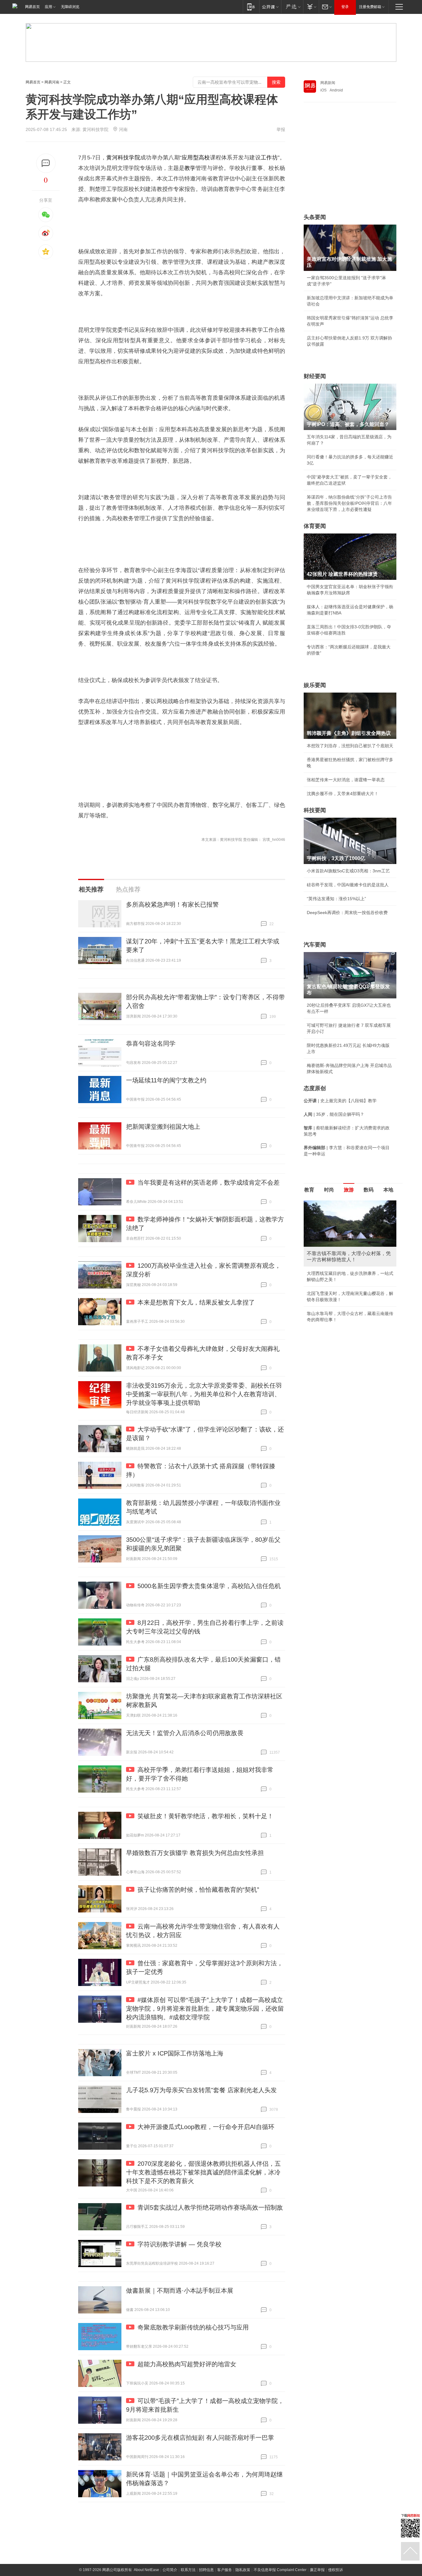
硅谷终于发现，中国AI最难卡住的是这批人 (348, 885)
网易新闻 (328, 83)
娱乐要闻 (315, 685)
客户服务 (225, 2570)
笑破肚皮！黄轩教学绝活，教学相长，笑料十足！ (205, 1816)
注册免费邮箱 (370, 7)
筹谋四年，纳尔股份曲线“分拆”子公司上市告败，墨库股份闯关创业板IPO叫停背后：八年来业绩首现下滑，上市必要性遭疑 (349, 503)
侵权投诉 (335, 2570)
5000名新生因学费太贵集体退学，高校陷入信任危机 (209, 1586)
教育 (309, 1190)
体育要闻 (315, 526)
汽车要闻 (315, 945)
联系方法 (188, 2570)
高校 (204, 158)
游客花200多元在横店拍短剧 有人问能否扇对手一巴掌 (200, 2438)
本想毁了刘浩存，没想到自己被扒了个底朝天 (350, 746)
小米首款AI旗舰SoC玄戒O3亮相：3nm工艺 (348, 871)
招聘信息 (206, 2570)
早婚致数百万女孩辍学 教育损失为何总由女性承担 (195, 1853)
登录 (345, 7)
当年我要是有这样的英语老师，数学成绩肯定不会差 (209, 1183)
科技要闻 (315, 810)
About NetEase (146, 2570)
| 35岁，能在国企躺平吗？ (334, 1114)
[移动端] (251, 7)
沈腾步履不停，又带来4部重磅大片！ (343, 794)
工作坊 (269, 158)
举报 (281, 129)
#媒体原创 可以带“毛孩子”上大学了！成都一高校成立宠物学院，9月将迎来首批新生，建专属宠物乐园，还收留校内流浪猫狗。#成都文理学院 (205, 2009)
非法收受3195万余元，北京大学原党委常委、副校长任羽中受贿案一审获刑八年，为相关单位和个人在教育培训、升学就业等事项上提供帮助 (204, 1394)
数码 (369, 1190)
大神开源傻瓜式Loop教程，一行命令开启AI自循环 (206, 2127)
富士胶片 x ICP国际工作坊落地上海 (175, 2053)
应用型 (190, 158)
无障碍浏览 (70, 7)
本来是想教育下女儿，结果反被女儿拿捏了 (196, 1302)
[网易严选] (292, 7)
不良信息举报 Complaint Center (280, 2570)
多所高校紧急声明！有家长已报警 (172, 904)
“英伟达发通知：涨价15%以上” (336, 899)
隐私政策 (243, 2570)
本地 (388, 1190)
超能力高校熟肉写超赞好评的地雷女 (187, 2364)
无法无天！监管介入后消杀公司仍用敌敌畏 (185, 1733)
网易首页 (32, 7)
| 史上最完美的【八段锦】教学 (340, 1101)
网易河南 (52, 82)
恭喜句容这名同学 (151, 1043)
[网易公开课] (270, 7)
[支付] (311, 7)
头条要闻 (315, 217)
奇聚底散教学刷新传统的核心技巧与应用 (193, 2327)
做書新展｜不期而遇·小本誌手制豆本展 (180, 2291)
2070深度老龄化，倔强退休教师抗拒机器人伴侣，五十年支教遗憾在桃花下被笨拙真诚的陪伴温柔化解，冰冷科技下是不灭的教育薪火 (203, 2172)
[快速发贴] (46, 163)
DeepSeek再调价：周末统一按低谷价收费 (347, 913)
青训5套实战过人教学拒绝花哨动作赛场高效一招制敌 (210, 2207)
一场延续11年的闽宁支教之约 (166, 1080)
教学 (190, 168)
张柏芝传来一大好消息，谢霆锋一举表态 (346, 780)
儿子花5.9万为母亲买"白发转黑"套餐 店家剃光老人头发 (201, 2090)
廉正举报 (317, 2570)
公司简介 (170, 2570)
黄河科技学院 (123, 158)
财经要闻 (315, 376)
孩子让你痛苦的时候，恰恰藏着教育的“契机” (198, 1890)
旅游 (349, 1190)
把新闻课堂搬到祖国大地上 (163, 1127)
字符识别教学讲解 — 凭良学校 (179, 2244)
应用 (49, 7)
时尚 (329, 1190)
